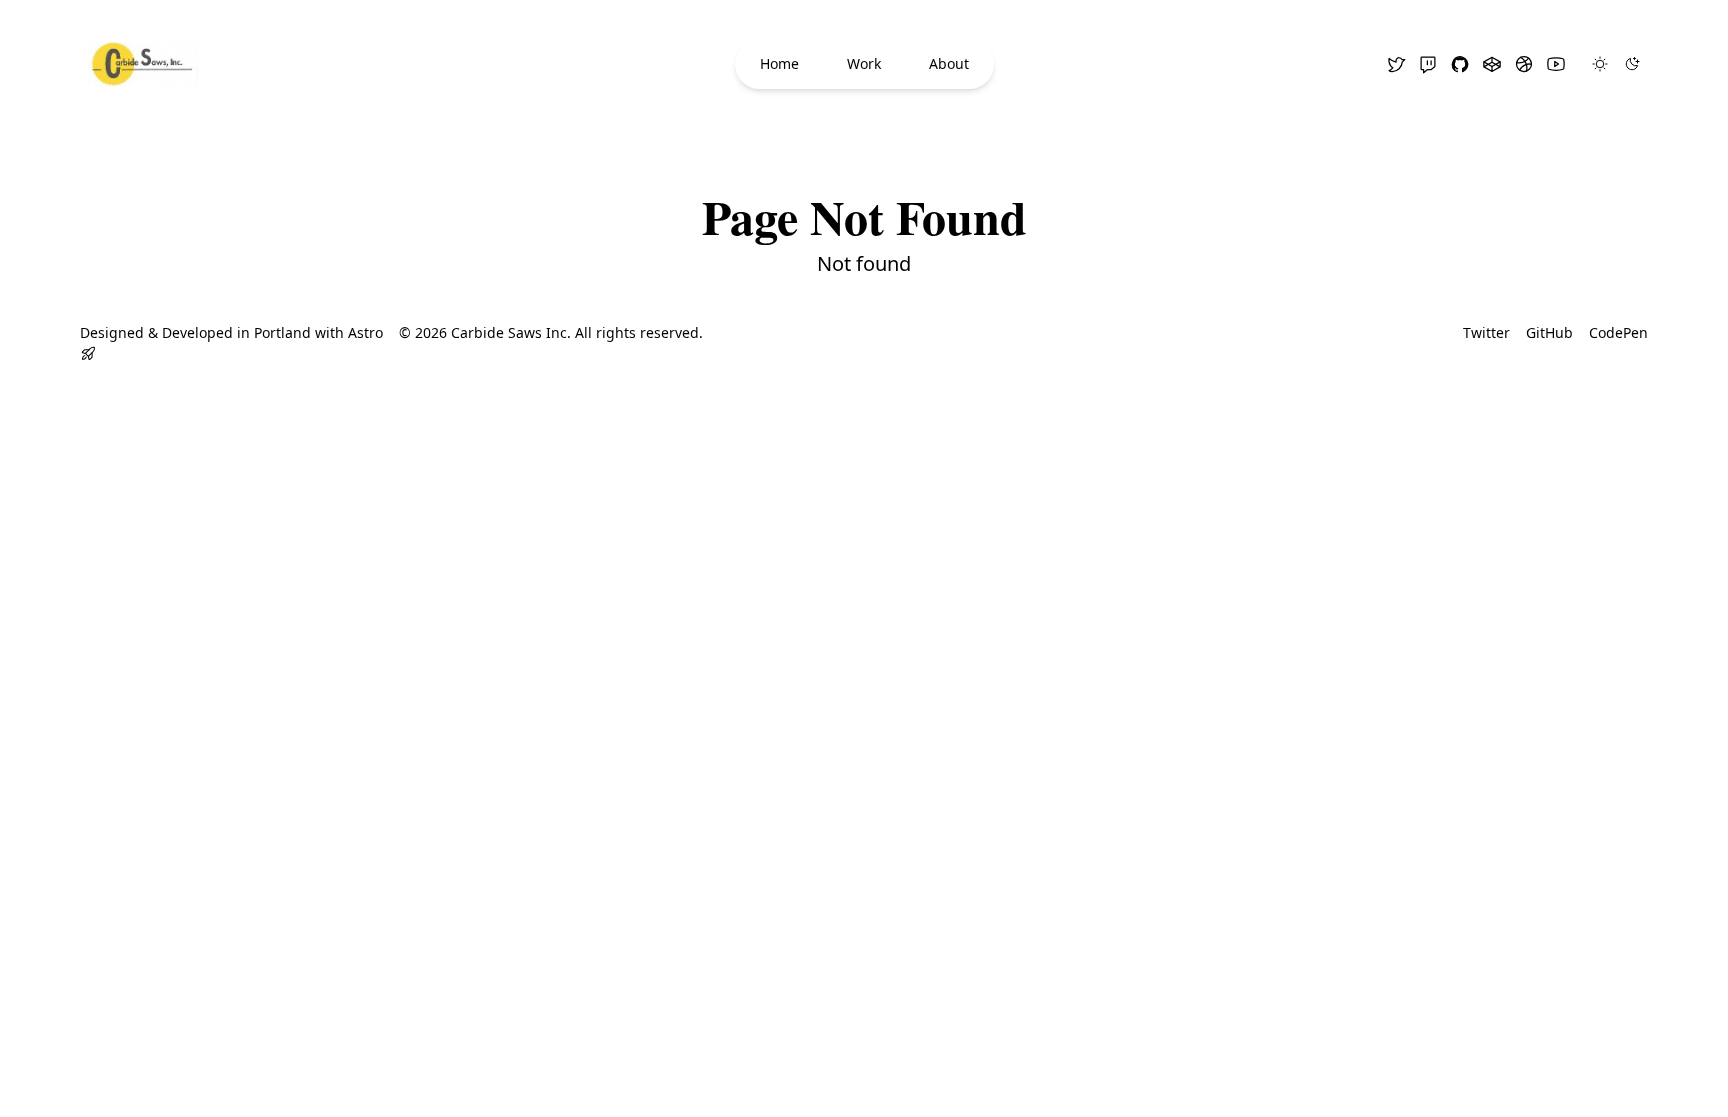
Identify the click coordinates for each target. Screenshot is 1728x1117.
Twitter (1486, 332)
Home (779, 63)
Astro (365, 332)
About (949, 63)
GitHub (1549, 332)
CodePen (1618, 332)
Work (864, 63)
